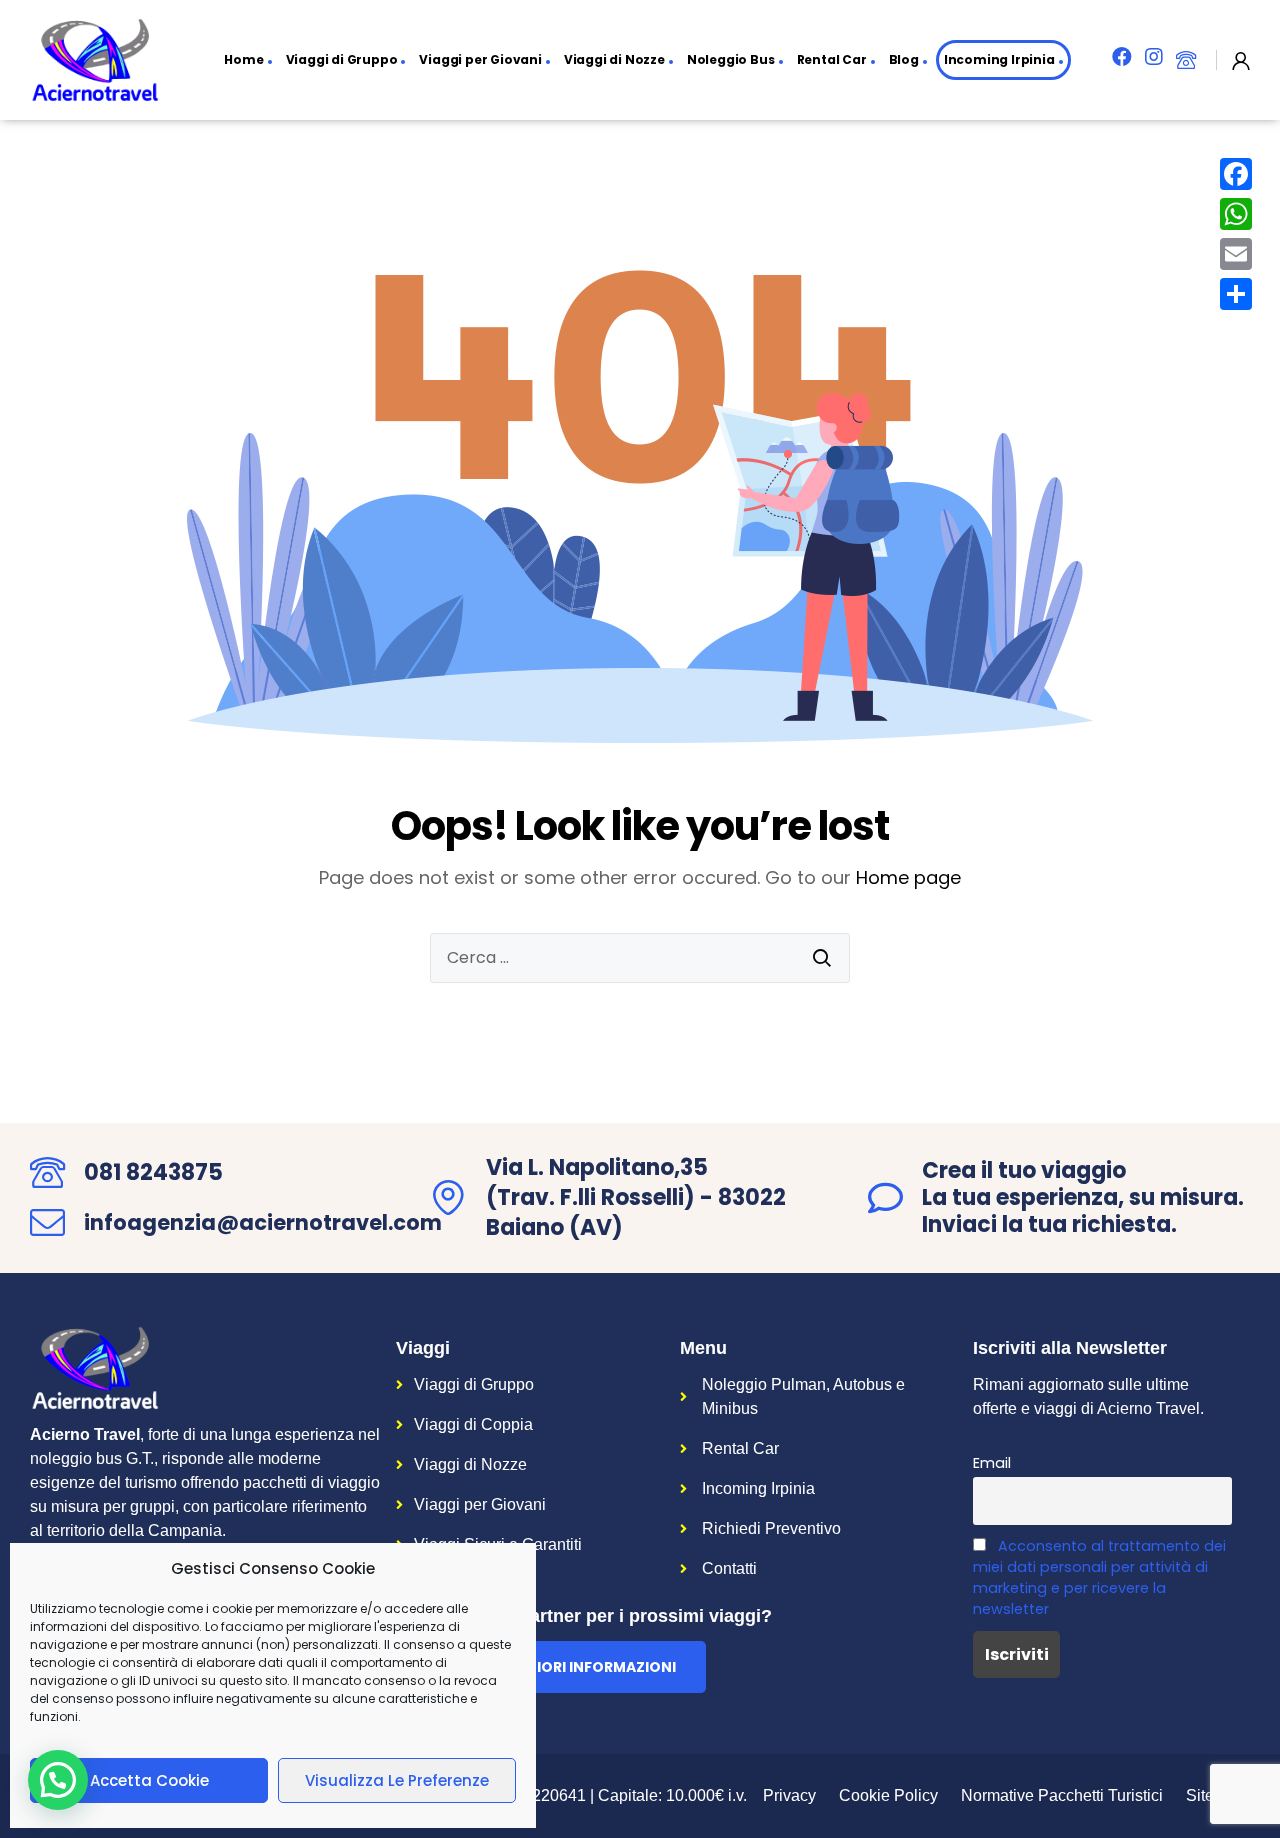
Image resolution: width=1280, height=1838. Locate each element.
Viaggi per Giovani (480, 59)
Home (243, 59)
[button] (551, 1667)
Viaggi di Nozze (614, 59)
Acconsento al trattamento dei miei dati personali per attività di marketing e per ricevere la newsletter (1099, 1577)
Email (992, 1463)
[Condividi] (1236, 294)
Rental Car (832, 59)
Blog (904, 59)
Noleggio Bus (731, 59)
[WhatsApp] (1236, 214)
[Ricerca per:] (640, 958)
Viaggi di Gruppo (342, 59)
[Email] (1236, 254)
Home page (908, 877)
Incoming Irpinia (999, 59)
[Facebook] (1236, 174)
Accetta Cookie (149, 1780)
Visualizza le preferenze (397, 1780)
